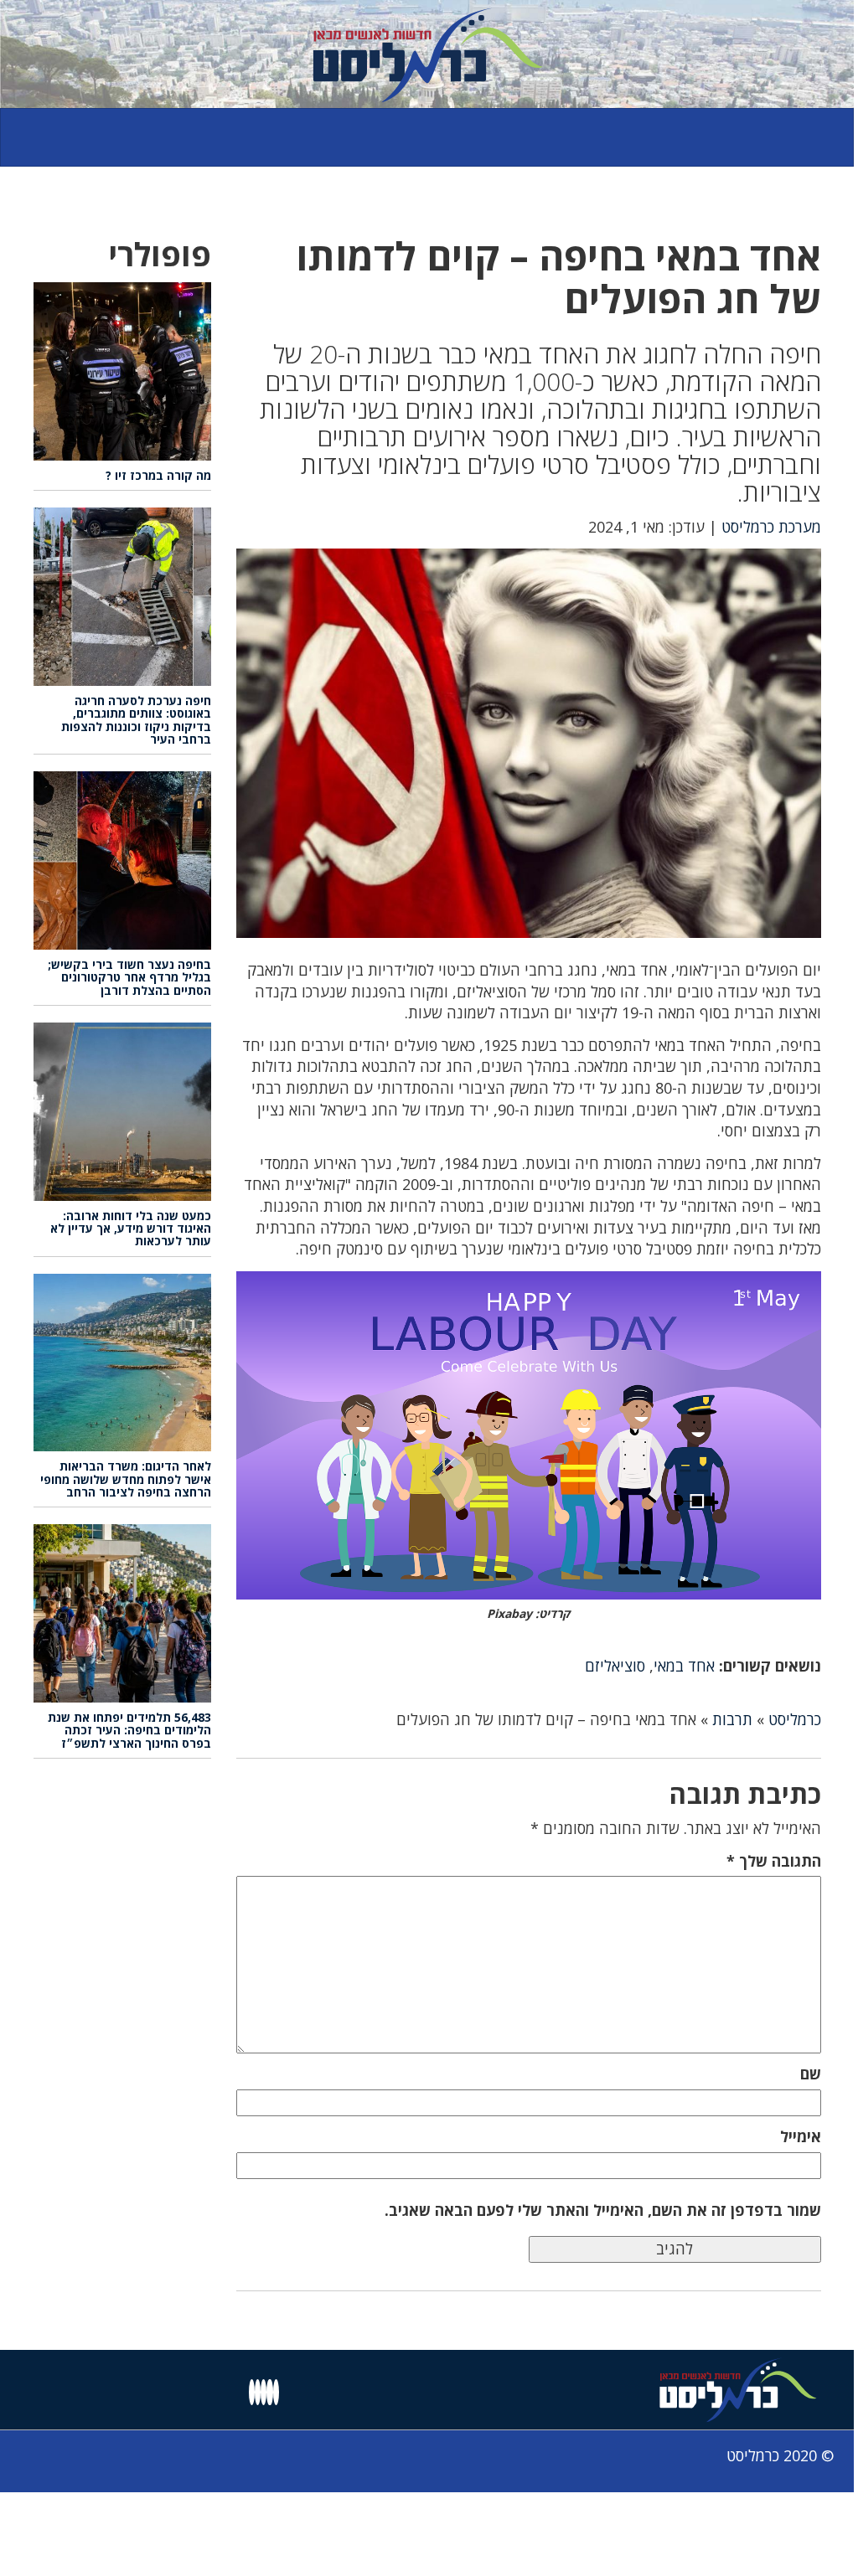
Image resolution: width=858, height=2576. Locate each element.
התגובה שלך (774, 1861)
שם (811, 2074)
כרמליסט (795, 1719)
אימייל (801, 2136)
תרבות (732, 1719)
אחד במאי (684, 1666)
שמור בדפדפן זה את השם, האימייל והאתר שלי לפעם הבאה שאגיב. (603, 2210)
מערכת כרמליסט (771, 527)
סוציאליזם (615, 1666)
